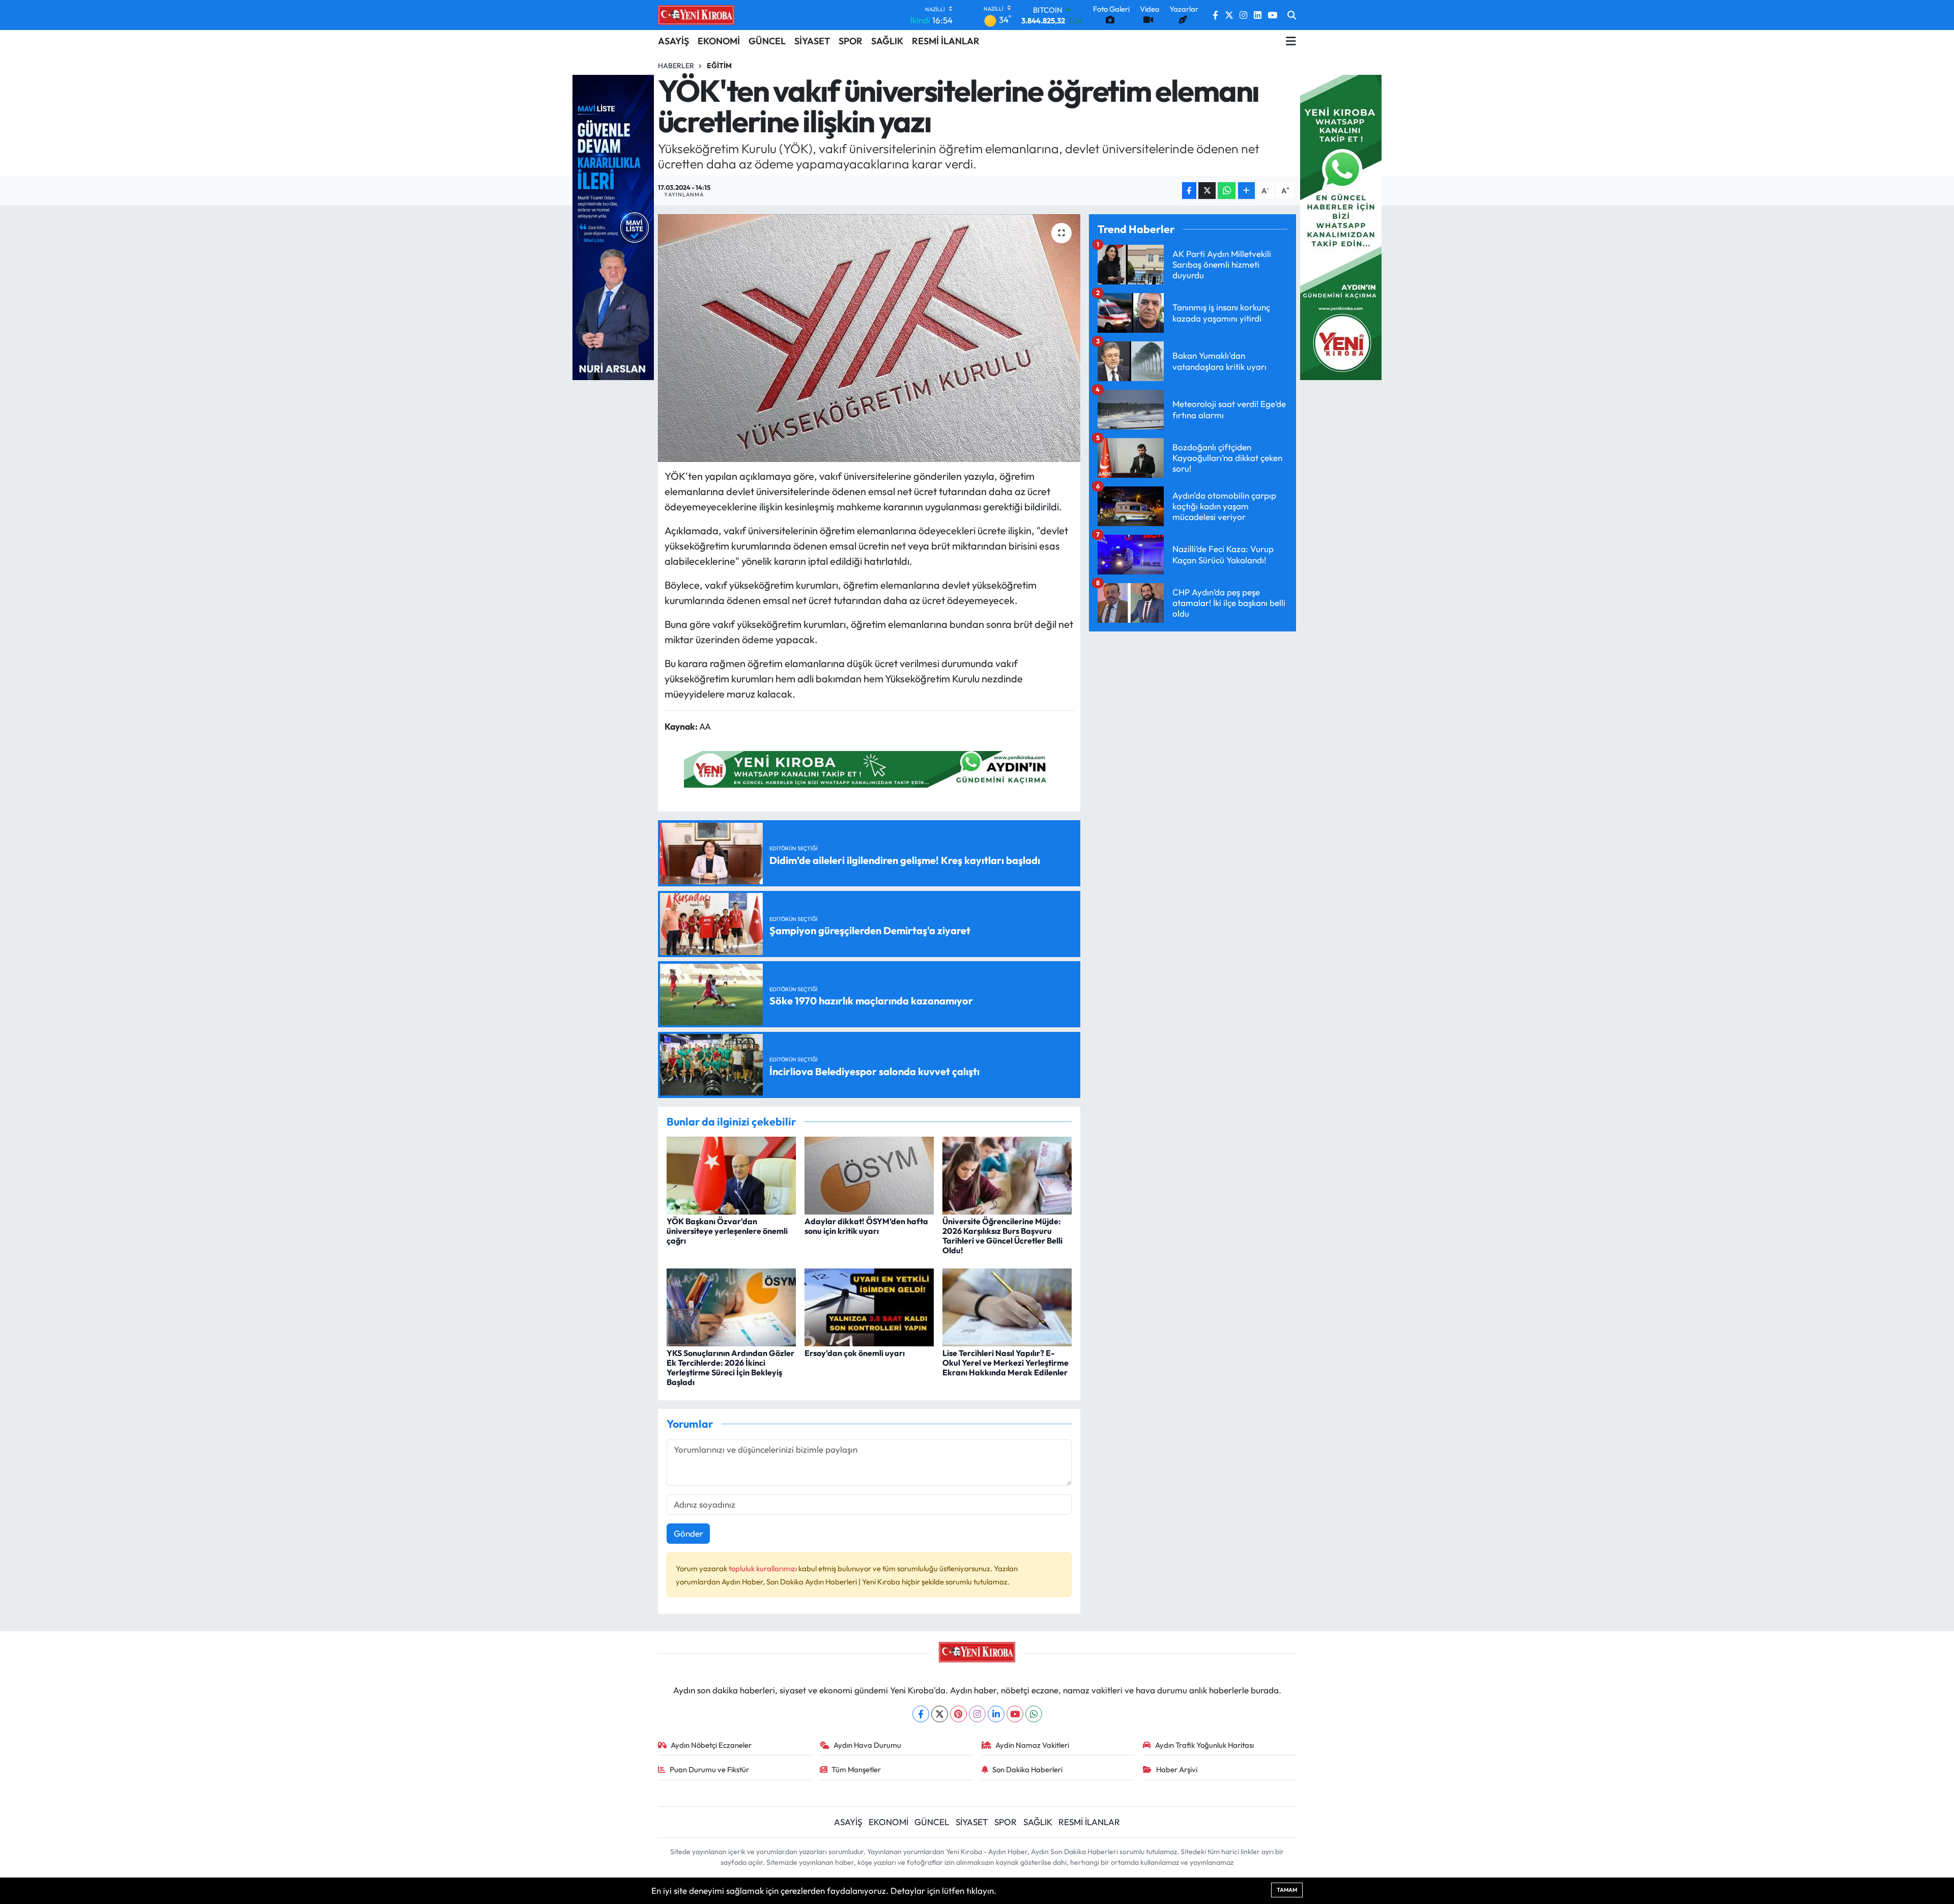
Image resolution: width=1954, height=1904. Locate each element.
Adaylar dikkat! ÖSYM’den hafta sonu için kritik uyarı (866, 1226)
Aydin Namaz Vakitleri (1032, 1745)
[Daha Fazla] (1246, 191)
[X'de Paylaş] (1207, 191)
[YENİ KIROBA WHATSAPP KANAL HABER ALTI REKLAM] (869, 768)
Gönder (688, 1533)
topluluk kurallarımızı (764, 1568)
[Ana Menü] (1291, 41)
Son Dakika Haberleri (1027, 1769)
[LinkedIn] (996, 1714)
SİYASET (812, 41)
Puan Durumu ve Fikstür (709, 1769)
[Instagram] (977, 1714)
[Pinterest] (958, 1714)
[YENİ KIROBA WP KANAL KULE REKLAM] (1341, 226)
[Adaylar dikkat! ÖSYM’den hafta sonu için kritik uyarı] (869, 1174)
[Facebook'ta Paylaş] (1189, 191)
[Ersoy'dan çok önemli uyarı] (869, 1306)
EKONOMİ (719, 41)
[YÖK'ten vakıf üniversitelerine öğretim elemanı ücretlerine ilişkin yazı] (869, 338)
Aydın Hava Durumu (867, 1745)
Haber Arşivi (1177, 1769)
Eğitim (719, 66)
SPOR (851, 41)
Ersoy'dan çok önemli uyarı (855, 1353)
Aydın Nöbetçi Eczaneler (711, 1745)
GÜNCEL (767, 41)
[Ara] (1292, 15)
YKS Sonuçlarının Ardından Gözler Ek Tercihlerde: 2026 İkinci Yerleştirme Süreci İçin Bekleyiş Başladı (730, 1368)
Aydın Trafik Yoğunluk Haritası (1204, 1745)
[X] (940, 1714)
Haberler (676, 66)
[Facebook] (921, 1714)
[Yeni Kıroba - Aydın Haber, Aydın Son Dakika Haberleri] (696, 15)
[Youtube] (1015, 1714)
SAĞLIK (887, 41)
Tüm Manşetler (856, 1769)
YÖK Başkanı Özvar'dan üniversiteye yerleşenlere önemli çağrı (727, 1231)
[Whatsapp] (1034, 1714)
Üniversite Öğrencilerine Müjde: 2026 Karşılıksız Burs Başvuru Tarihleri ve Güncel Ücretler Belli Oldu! (1002, 1236)
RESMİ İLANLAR (946, 41)
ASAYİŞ (673, 41)
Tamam (1287, 1890)
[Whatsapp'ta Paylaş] (1227, 191)
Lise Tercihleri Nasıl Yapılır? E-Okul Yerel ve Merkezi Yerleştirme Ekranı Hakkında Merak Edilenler (1005, 1363)
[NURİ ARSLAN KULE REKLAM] (613, 226)
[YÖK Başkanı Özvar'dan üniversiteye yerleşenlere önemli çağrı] (731, 1174)
